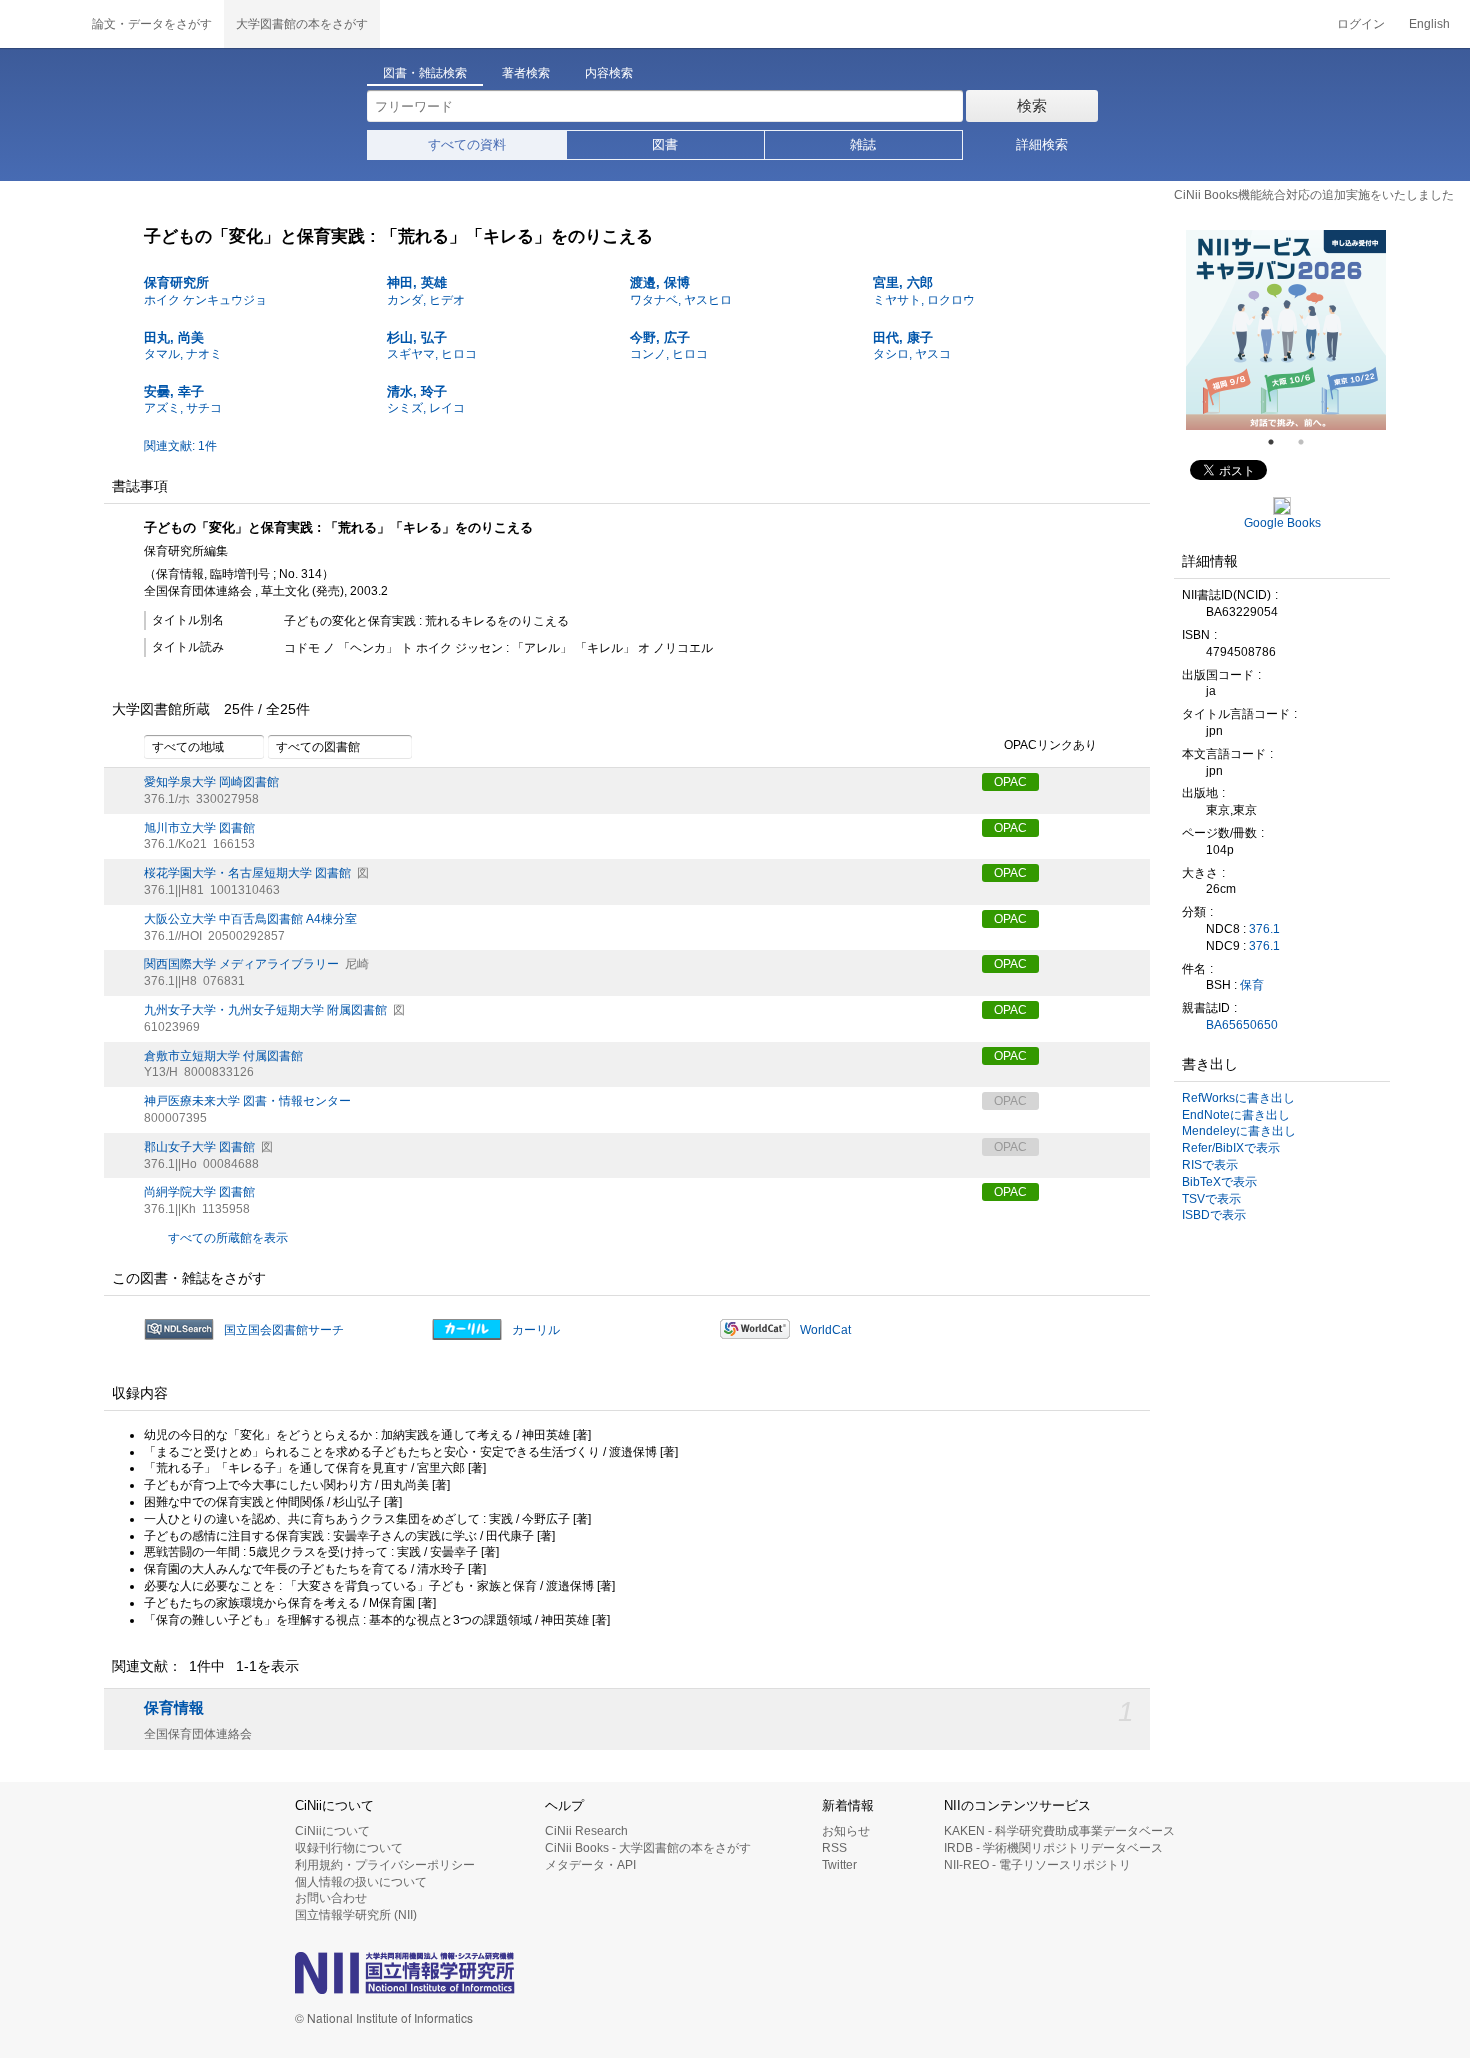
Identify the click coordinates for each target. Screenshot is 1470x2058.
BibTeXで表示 (1219, 1182)
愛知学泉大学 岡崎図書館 (211, 782)
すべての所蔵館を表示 (228, 1238)
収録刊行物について (349, 1848)
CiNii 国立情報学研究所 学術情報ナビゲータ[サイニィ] (40, 24)
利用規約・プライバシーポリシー (385, 1865)
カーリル (536, 1330)
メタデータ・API (590, 1865)
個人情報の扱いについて (361, 1882)
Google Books (1282, 523)
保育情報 (174, 1708)
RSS (834, 1848)
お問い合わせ (331, 1898)
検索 (1032, 105)
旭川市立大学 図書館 (199, 828)
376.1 (1264, 929)
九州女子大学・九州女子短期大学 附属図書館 (265, 1010)
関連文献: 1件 (180, 446)
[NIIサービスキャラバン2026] (1286, 330)
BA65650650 (1242, 1025)
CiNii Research (586, 1831)
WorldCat (825, 1330)
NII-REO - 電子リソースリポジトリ (1037, 1865)
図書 (665, 144)
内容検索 (609, 73)
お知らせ (846, 1831)
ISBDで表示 (1214, 1215)
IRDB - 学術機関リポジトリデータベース (1053, 1848)
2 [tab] (1309, 442)
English (1429, 24)
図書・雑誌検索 (425, 73)
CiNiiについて (332, 1831)
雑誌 (863, 144)
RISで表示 (1210, 1165)
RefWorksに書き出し (1238, 1098)
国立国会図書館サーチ (284, 1330)
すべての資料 (467, 144)
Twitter (839, 1865)
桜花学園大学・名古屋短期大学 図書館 (247, 873)
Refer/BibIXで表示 (1231, 1148)
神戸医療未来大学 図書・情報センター (247, 1101)
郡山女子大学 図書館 (199, 1147)
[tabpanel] (1286, 330)
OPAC (1010, 782)
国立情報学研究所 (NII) (356, 1915)
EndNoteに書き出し (1236, 1115)
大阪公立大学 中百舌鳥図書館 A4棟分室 (250, 919)
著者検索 (526, 73)
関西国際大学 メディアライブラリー (241, 964)
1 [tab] (1279, 442)
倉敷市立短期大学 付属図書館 (223, 1056)
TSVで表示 (1211, 1199)
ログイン (1361, 24)
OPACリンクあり (1050, 745)
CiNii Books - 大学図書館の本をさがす (648, 1848)
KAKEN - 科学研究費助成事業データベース (1059, 1831)
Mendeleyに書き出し (1239, 1131)
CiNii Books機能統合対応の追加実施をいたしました (1314, 195)
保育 (1252, 985)
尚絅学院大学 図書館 (199, 1192)
